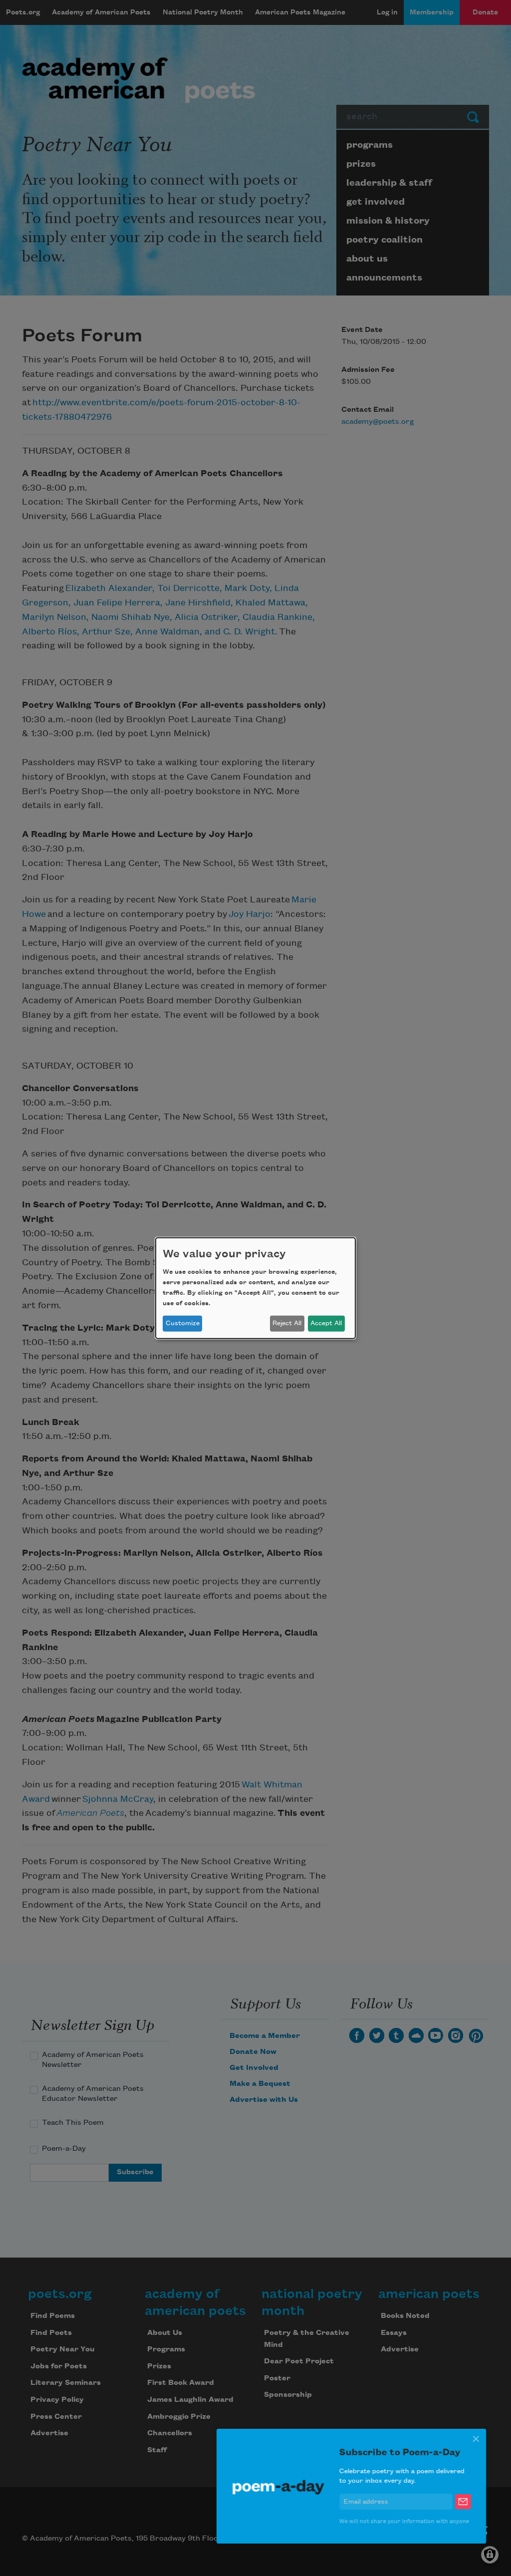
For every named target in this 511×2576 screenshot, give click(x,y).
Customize (183, 1323)
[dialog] (255, 1288)
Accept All (326, 1323)
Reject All (287, 1323)
